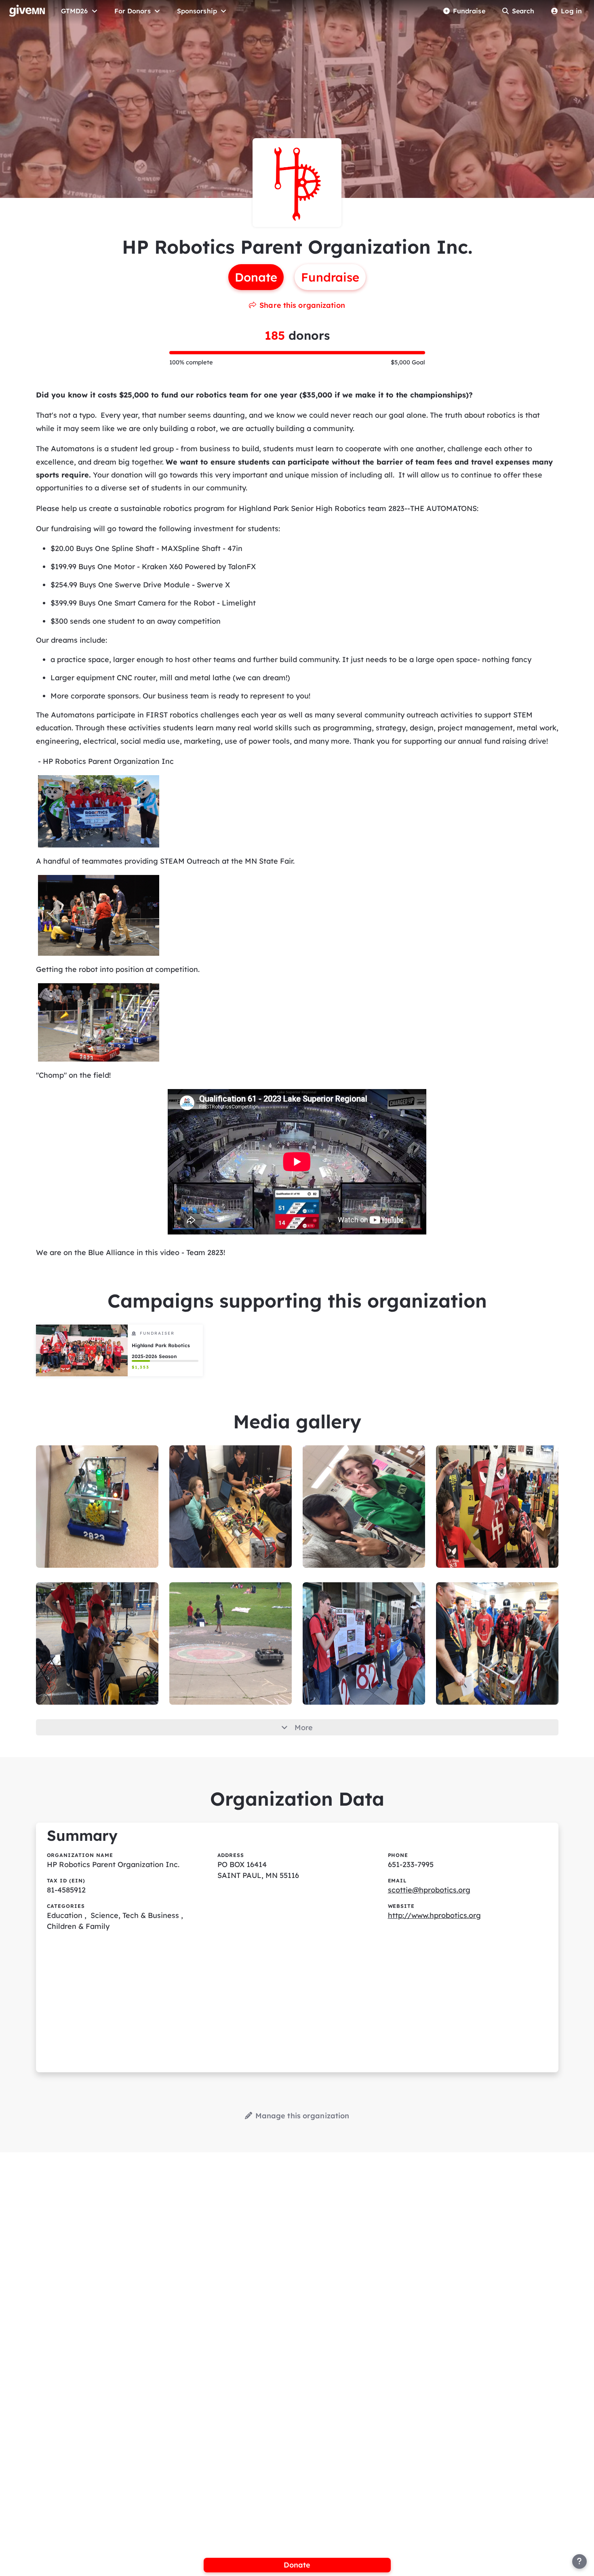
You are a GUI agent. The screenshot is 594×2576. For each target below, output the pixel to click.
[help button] (579, 2561)
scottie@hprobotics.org (429, 1890)
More (304, 1727)
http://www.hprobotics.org (434, 1915)
